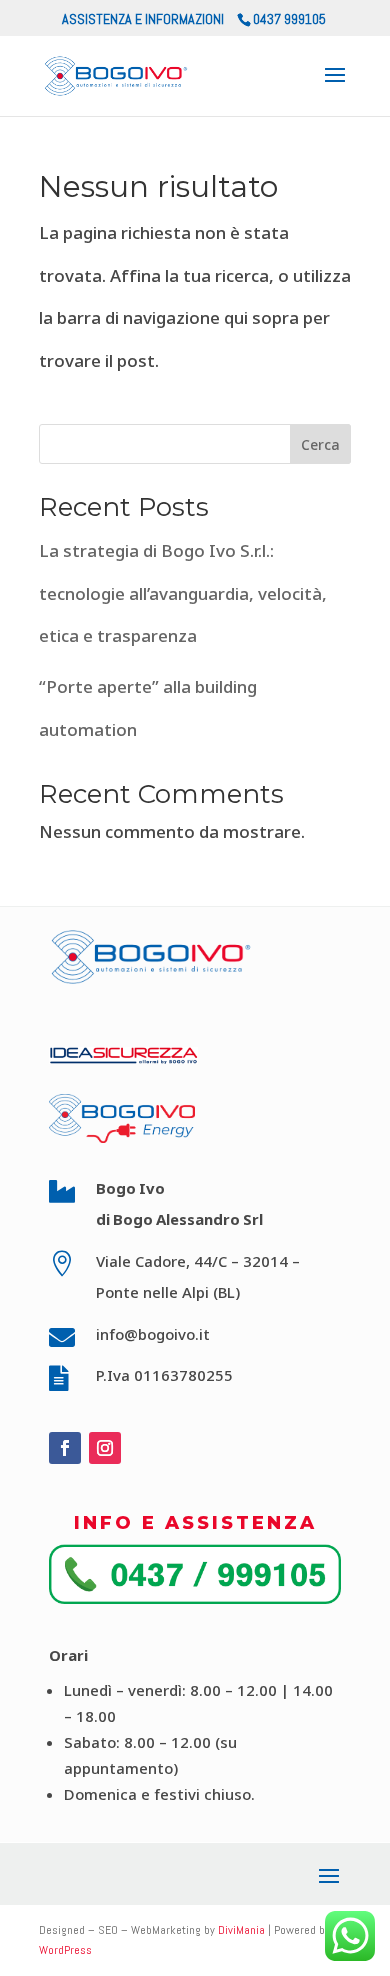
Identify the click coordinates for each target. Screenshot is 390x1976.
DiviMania (241, 1930)
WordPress (65, 1950)
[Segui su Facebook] (65, 1448)
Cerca (320, 444)
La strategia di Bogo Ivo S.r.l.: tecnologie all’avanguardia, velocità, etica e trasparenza (183, 593)
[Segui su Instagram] (105, 1448)
